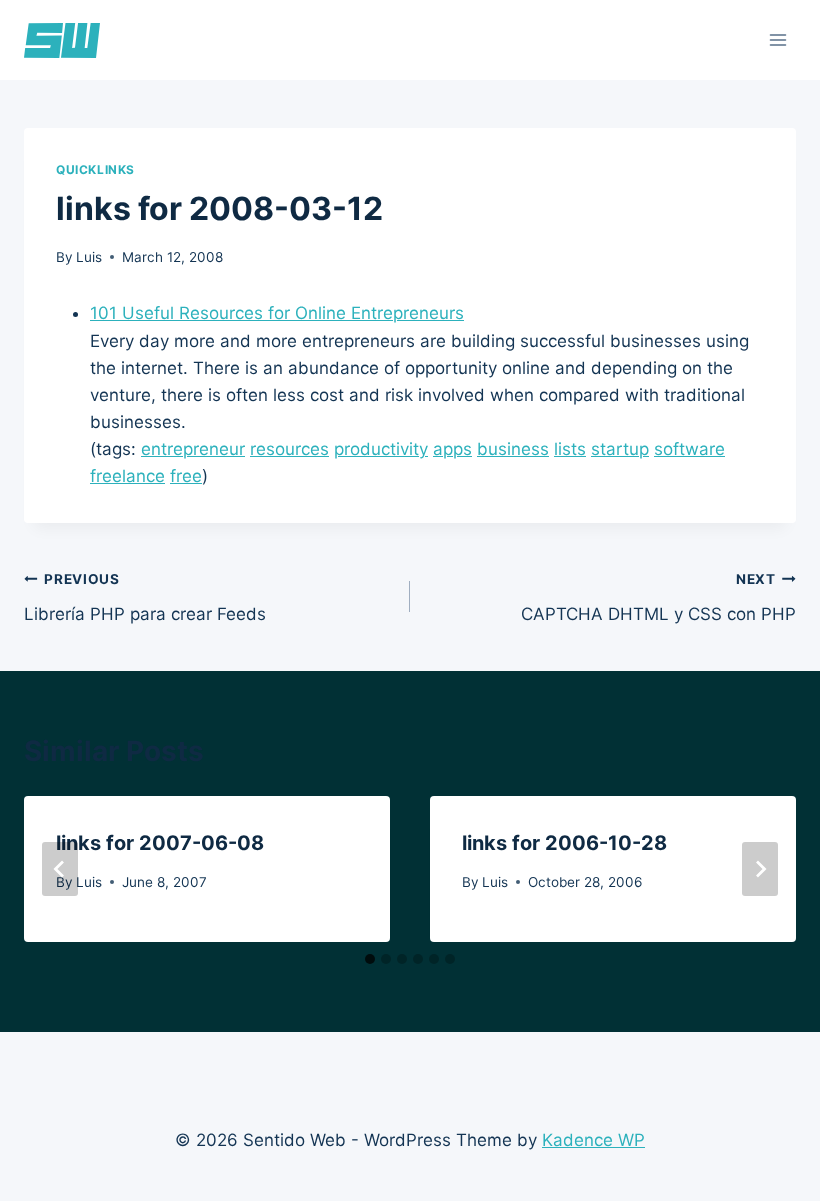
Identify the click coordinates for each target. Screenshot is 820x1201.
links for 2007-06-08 (160, 843)
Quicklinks (95, 169)
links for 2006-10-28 (564, 843)
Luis (89, 257)
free (186, 476)
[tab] (370, 959)
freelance (127, 476)
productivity (381, 449)
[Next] (760, 869)
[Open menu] (777, 39)
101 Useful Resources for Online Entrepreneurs (277, 313)
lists (570, 449)
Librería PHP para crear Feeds (145, 597)
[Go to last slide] (60, 869)
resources (289, 449)
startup (620, 449)
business (513, 449)
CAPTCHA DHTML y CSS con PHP (658, 597)
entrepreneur (193, 449)
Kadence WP (593, 1140)
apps (452, 449)
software (689, 449)
